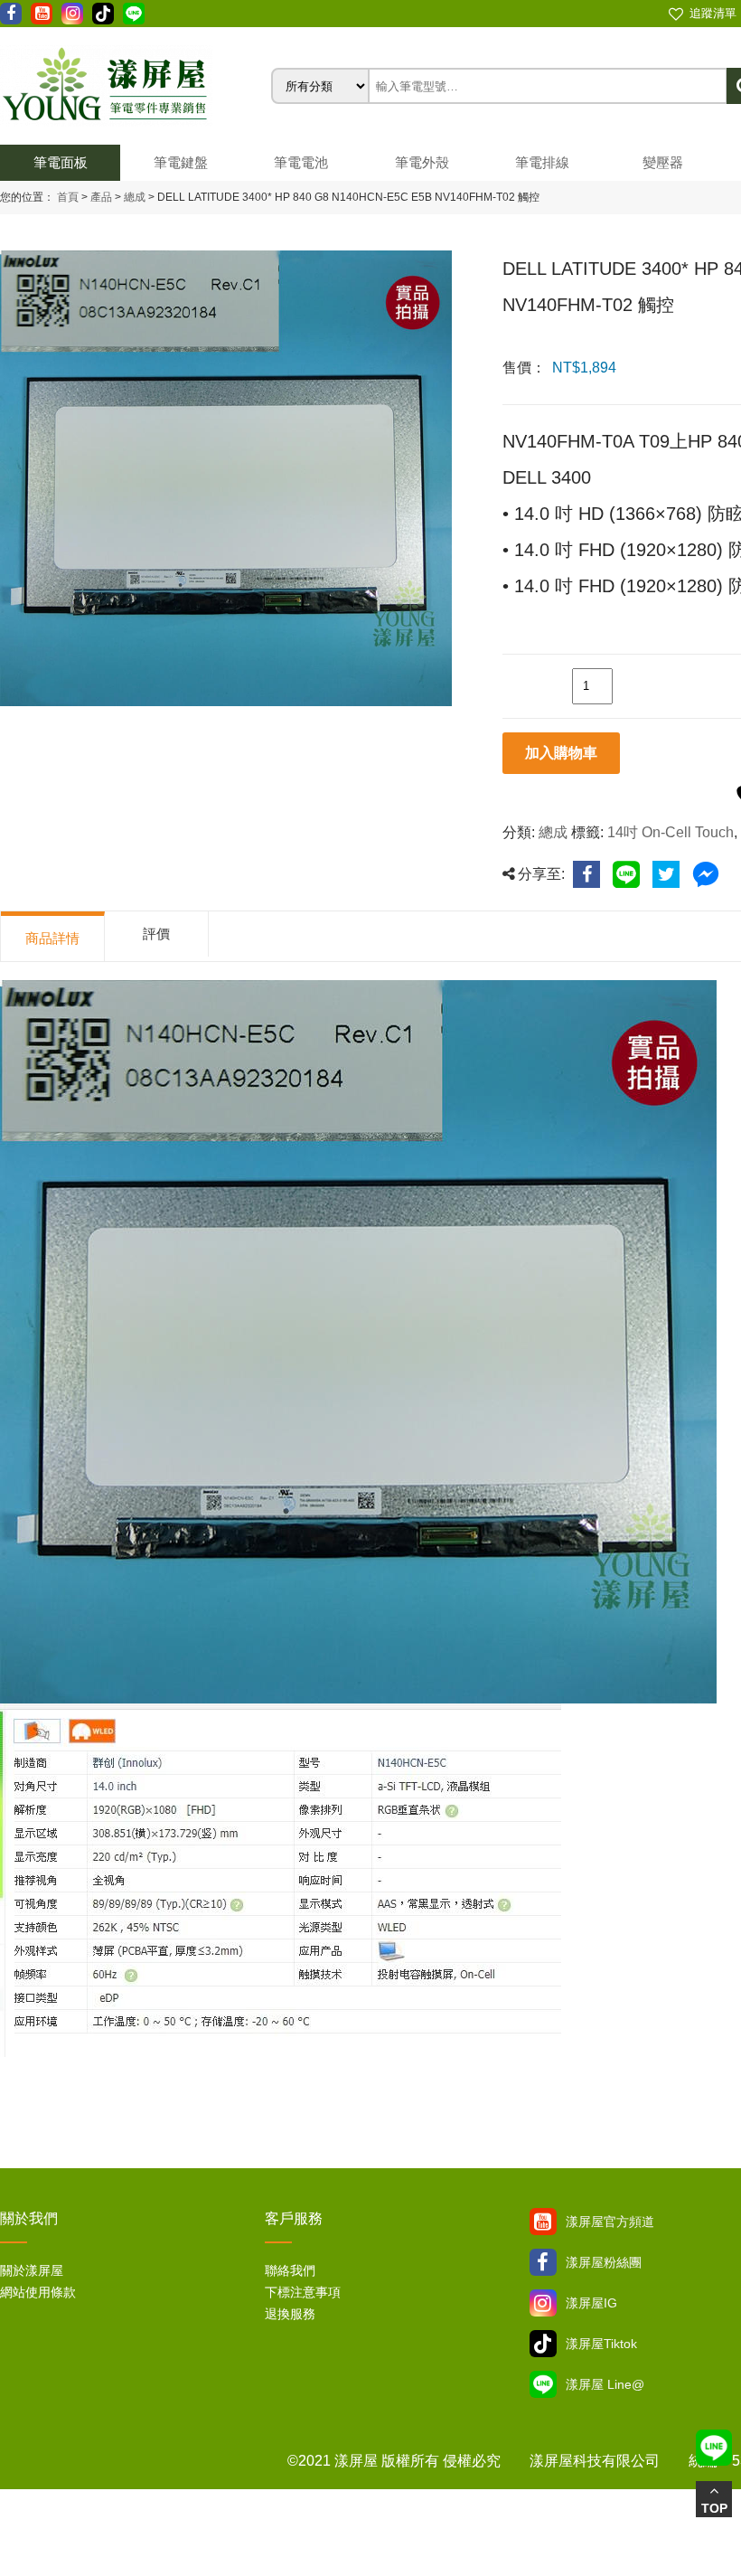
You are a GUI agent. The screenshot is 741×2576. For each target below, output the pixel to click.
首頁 (68, 197)
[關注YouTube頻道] (543, 2222)
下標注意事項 (303, 2292)
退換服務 (290, 2314)
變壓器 (663, 162)
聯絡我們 (290, 2270)
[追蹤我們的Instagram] (72, 14)
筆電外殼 (422, 162)
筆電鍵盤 (181, 162)
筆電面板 (61, 162)
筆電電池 (301, 162)
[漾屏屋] (136, 86)
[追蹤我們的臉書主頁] (11, 14)
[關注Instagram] (543, 2303)
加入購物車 (561, 753)
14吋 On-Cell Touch (671, 832)
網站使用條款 (38, 2292)
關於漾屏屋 (32, 2270)
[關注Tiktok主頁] (543, 2344)
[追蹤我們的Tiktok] (103, 14)
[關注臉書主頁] (543, 2262)
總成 (133, 197)
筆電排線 (542, 162)
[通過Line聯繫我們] (134, 14)
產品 (101, 197)
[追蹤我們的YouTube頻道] (42, 14)
